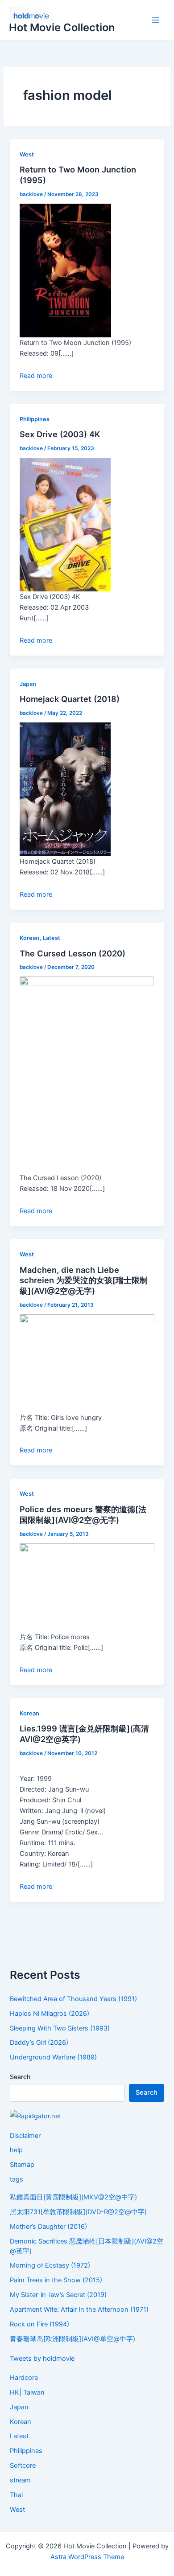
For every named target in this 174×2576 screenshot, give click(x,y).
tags (17, 2179)
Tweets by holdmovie (42, 2359)
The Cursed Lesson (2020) (72, 953)
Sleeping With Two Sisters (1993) (60, 2028)
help (16, 2150)
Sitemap (22, 2165)
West (27, 154)
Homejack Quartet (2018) (70, 699)
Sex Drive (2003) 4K (60, 434)
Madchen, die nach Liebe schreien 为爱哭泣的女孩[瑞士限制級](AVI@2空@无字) (84, 1280)
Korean (29, 938)
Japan (28, 684)
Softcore (23, 2465)
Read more (36, 376)
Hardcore (24, 2378)
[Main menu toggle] (156, 21)
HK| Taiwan (27, 2392)
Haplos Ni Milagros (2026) (50, 2014)
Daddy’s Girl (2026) (39, 2043)
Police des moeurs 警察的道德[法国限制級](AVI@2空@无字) (83, 1514)
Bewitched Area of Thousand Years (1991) (73, 1999)
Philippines (35, 419)
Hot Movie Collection (62, 27)
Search (20, 2077)
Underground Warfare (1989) (53, 2057)
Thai (16, 2495)
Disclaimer (25, 2136)
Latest (52, 938)
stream (20, 2480)
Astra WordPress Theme (87, 2557)
